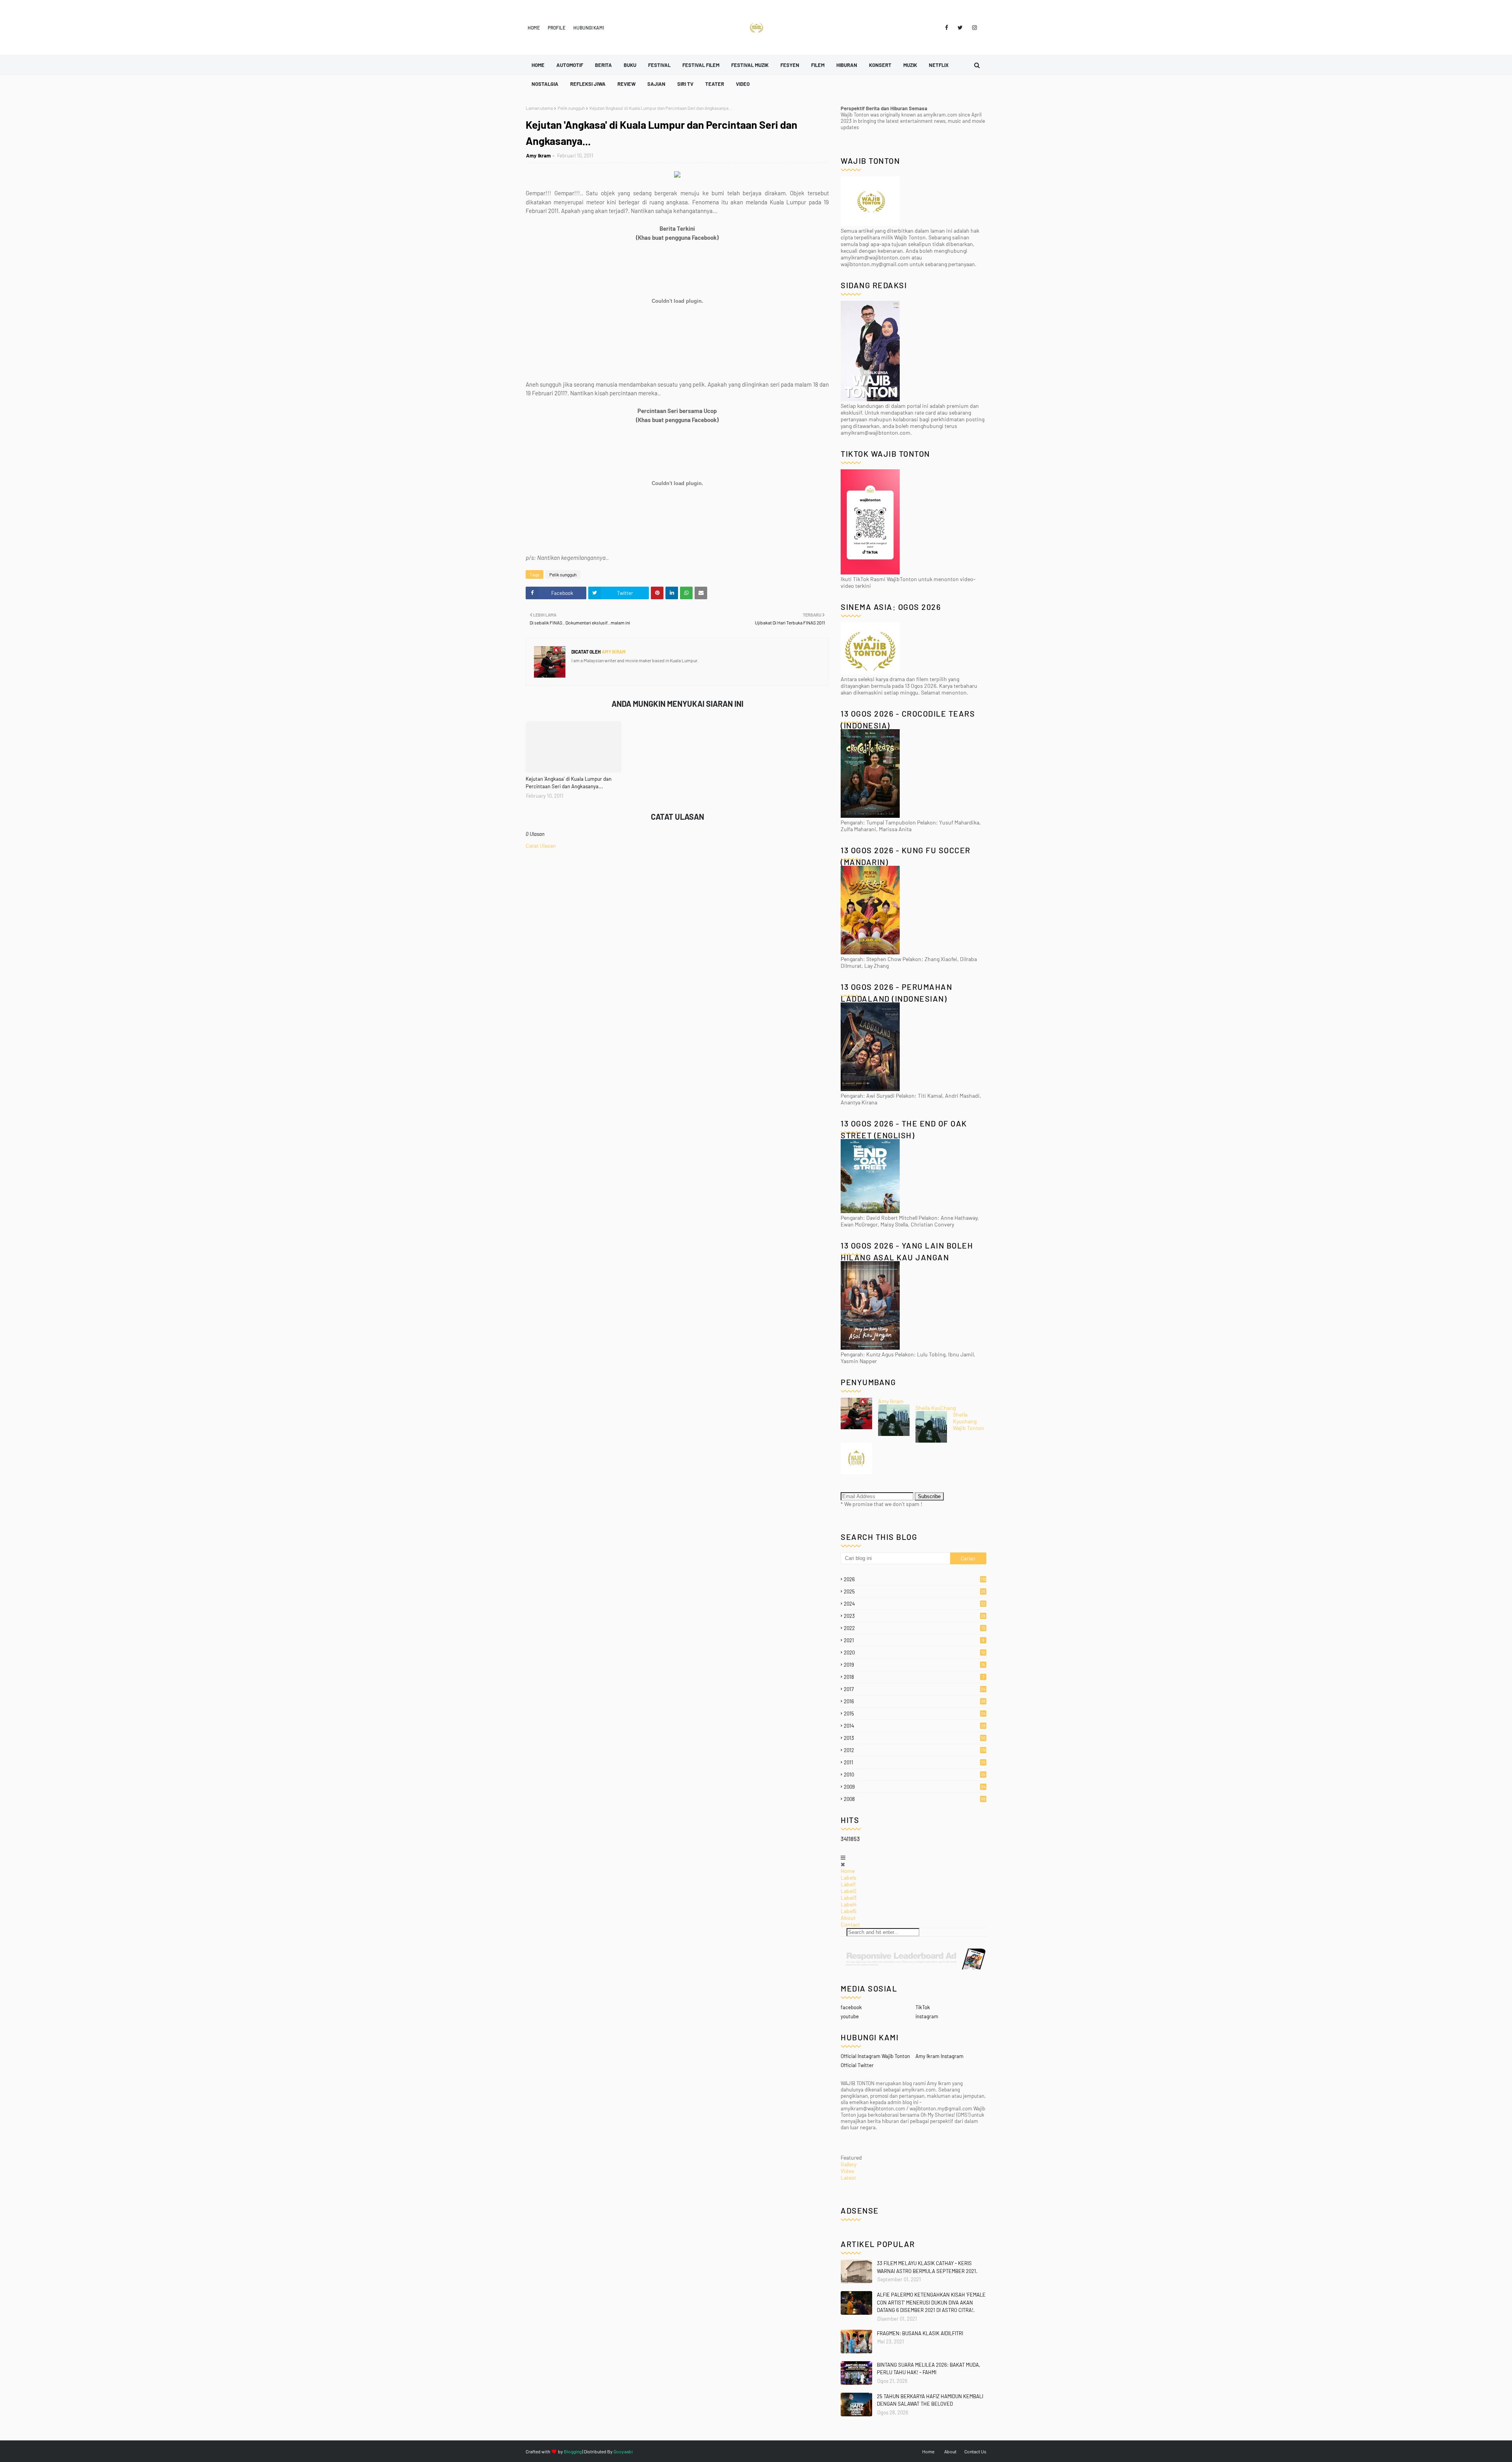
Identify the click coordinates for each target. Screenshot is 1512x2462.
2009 (915, 1787)
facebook (851, 2007)
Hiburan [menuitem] (847, 65)
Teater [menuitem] (715, 84)
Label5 (849, 1911)
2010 (915, 1775)
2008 (915, 1799)
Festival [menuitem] (659, 65)
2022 (915, 1628)
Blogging (573, 2451)
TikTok (923, 2007)
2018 (914, 1677)
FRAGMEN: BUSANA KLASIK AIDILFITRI (920, 2333)
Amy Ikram (538, 156)
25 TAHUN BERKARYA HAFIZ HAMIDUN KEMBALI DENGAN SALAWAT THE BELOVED (930, 2400)
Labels (849, 1878)
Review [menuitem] (626, 84)
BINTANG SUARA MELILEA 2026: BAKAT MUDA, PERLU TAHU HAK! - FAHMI (928, 2369)
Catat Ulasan (541, 846)
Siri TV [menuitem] (685, 84)
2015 (915, 1714)
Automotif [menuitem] (570, 65)
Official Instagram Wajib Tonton (875, 2056)
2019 (914, 1665)
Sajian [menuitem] (656, 84)
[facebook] (947, 28)
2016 (915, 1701)
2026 (915, 1579)
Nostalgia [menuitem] (545, 84)
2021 (914, 1640)
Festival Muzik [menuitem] (750, 65)
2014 (915, 1726)
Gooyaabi (623, 2451)
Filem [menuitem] (818, 65)
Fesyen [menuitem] (790, 65)
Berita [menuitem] (603, 65)
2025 (915, 1591)
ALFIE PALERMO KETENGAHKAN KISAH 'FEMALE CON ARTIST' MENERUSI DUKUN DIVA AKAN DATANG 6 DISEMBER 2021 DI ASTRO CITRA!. (931, 2302)
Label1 (848, 1884)
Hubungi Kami (589, 28)
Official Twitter (857, 2065)
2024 (915, 1604)
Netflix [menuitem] (939, 65)
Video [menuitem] (743, 84)
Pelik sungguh (571, 108)
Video (848, 2171)
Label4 (849, 1904)
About (848, 1918)
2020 (914, 1652)
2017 (915, 1689)
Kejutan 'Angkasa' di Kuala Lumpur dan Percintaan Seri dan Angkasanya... (569, 783)
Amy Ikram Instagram (939, 2056)
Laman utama (539, 108)
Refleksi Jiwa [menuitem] (588, 84)
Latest (848, 2178)
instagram (927, 2016)
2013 (915, 1738)
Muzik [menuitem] (910, 65)
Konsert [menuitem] (880, 65)
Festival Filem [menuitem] (701, 65)
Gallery (849, 2164)
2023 (915, 1616)
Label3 (849, 1898)
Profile (557, 28)
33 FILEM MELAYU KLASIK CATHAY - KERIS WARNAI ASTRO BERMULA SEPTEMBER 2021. (927, 2267)
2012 (915, 1750)
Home (534, 28)
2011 (915, 1762)
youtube (850, 2016)
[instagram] (973, 28)
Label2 (849, 1891)
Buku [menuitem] (630, 65)
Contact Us (975, 2451)
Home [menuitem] (538, 65)
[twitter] (960, 28)
